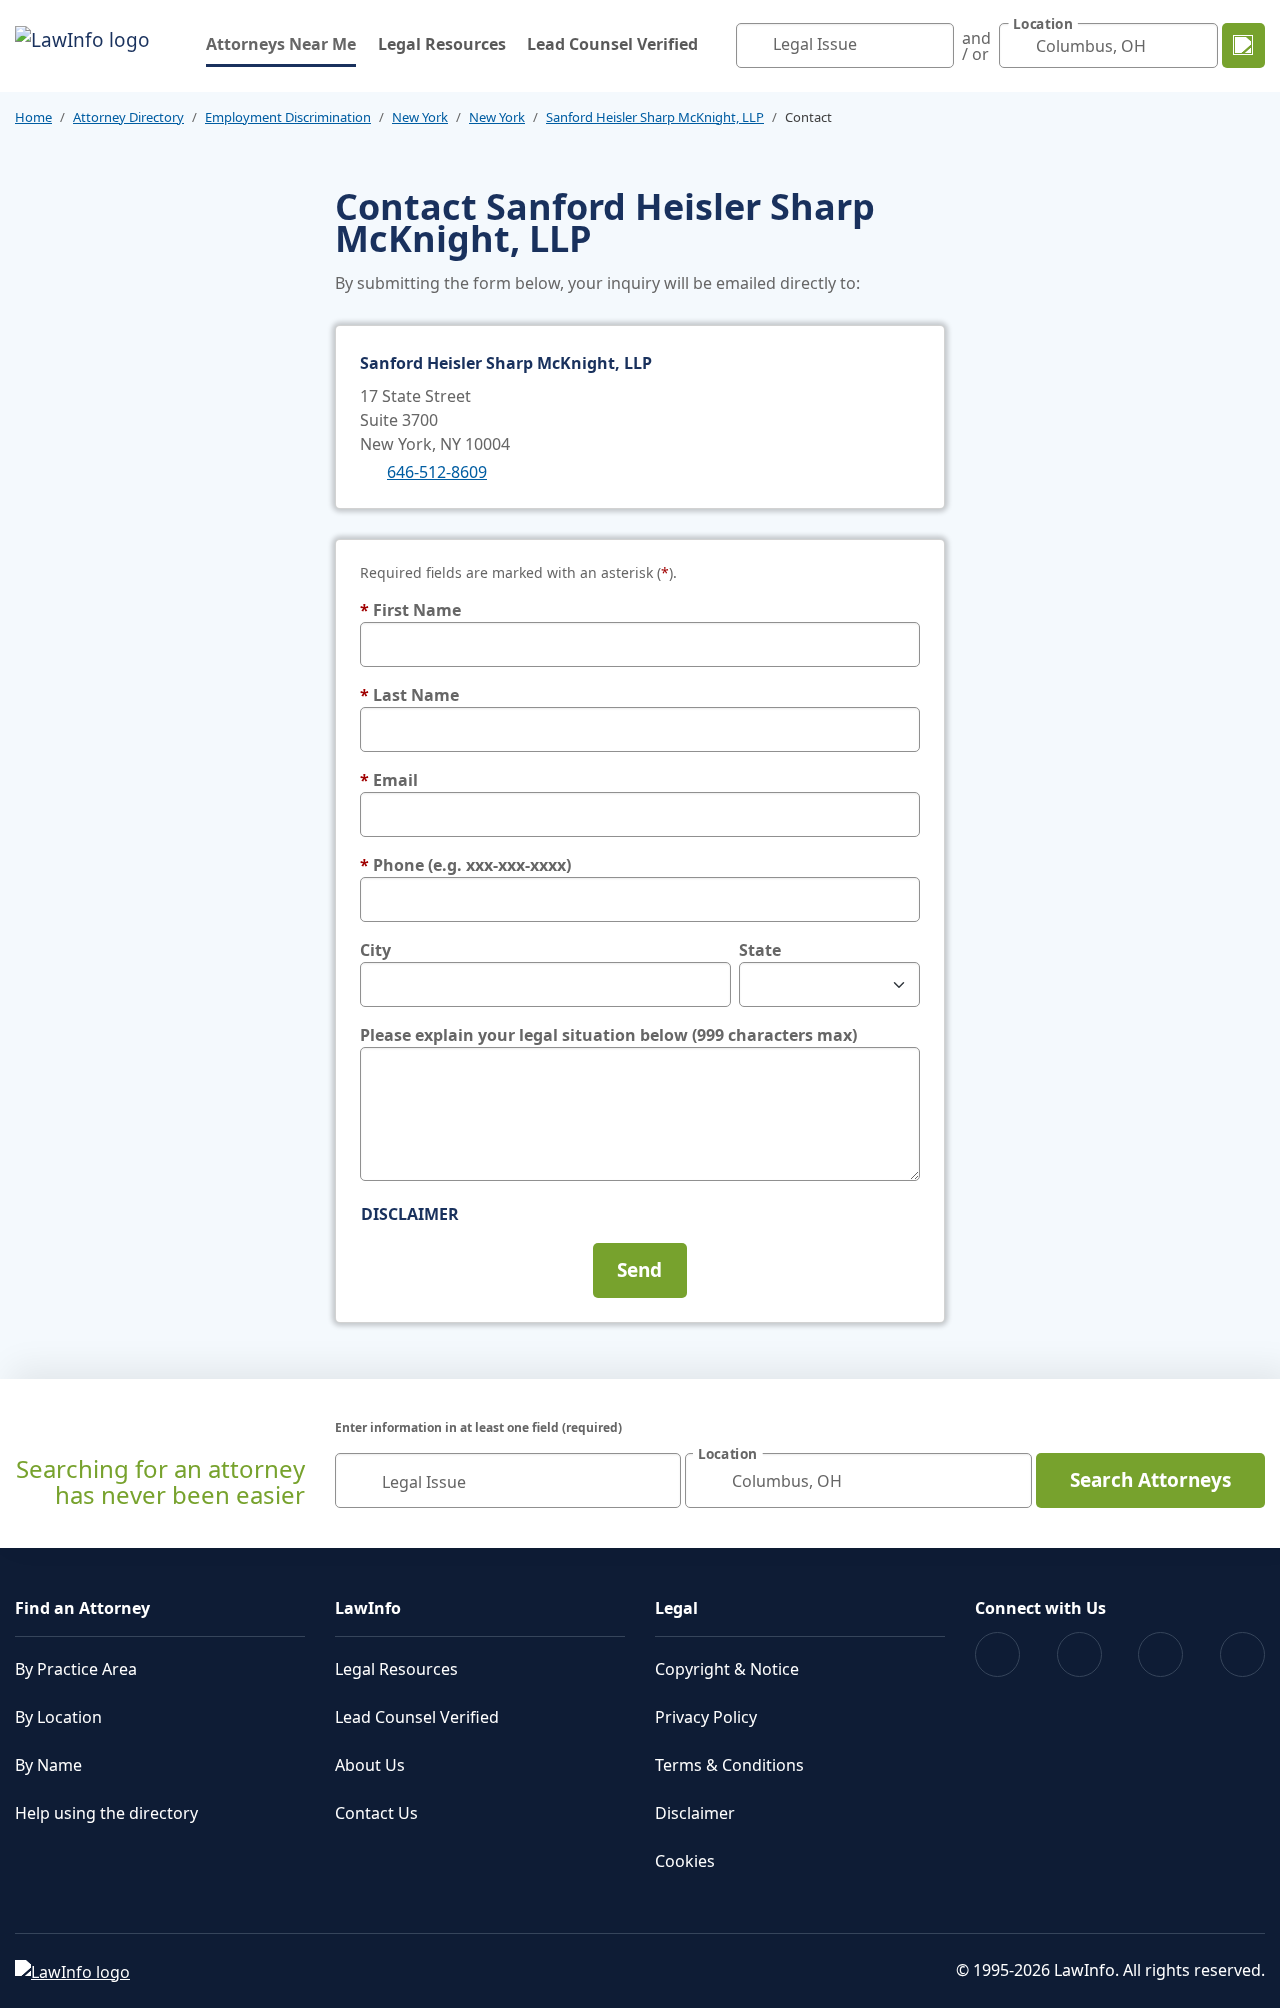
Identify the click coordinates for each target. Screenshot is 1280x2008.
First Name (410, 610)
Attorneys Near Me (281, 43)
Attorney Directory (128, 117)
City (375, 950)
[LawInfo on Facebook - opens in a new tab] (997, 1654)
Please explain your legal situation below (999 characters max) (608, 1035)
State (760, 950)
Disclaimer (410, 1214)
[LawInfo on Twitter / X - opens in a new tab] (1079, 1654)
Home (33, 117)
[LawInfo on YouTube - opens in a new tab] (1160, 1654)
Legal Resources (442, 44)
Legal (676, 1608)
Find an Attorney (82, 1608)
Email (389, 780)
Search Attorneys (1150, 1480)
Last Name (409, 695)
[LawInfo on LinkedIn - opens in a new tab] (1242, 1654)
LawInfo (368, 1608)
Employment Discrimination (288, 117)
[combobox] (845, 45)
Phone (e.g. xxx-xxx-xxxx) (465, 865)
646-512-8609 (437, 472)
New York (420, 117)
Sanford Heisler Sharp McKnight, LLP (655, 117)
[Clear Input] (934, 46)
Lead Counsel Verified (612, 44)
